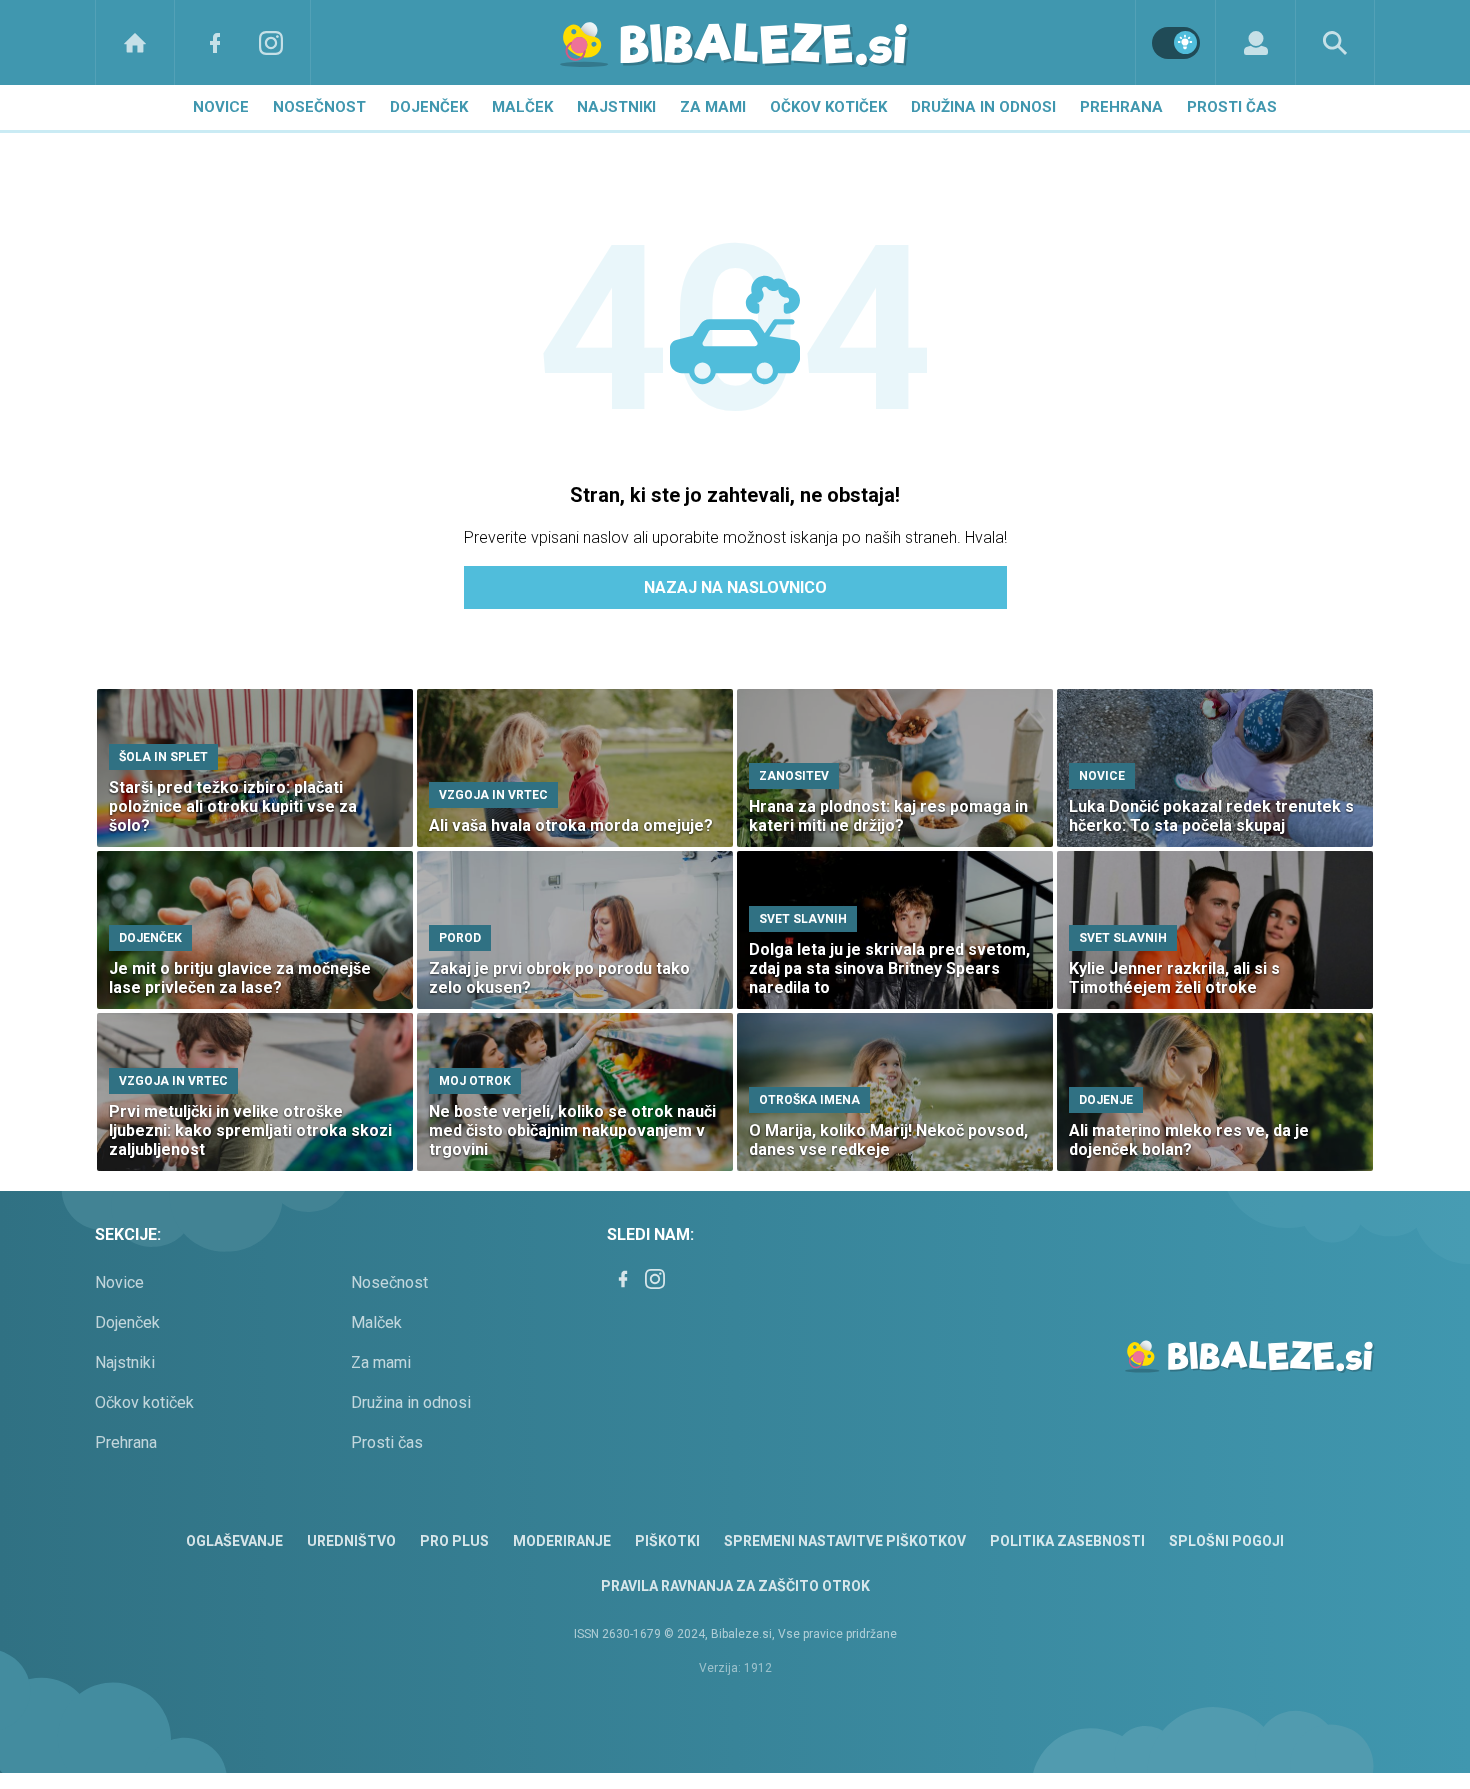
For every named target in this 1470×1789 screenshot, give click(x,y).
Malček (522, 107)
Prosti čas (1232, 107)
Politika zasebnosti (1067, 1541)
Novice (221, 107)
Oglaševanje (234, 1541)
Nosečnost (319, 107)
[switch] (1176, 43)
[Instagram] (271, 42)
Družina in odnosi (983, 107)
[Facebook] (215, 42)
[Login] (1255, 42)
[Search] (1335, 42)
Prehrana (1121, 107)
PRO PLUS (454, 1541)
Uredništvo (351, 1541)
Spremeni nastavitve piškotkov (845, 1541)
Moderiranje (562, 1541)
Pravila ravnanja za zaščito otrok (735, 1586)
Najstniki (616, 107)
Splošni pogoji (1226, 1541)
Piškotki (667, 1541)
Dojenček (429, 107)
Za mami (713, 107)
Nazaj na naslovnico (735, 587)
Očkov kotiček (828, 107)
